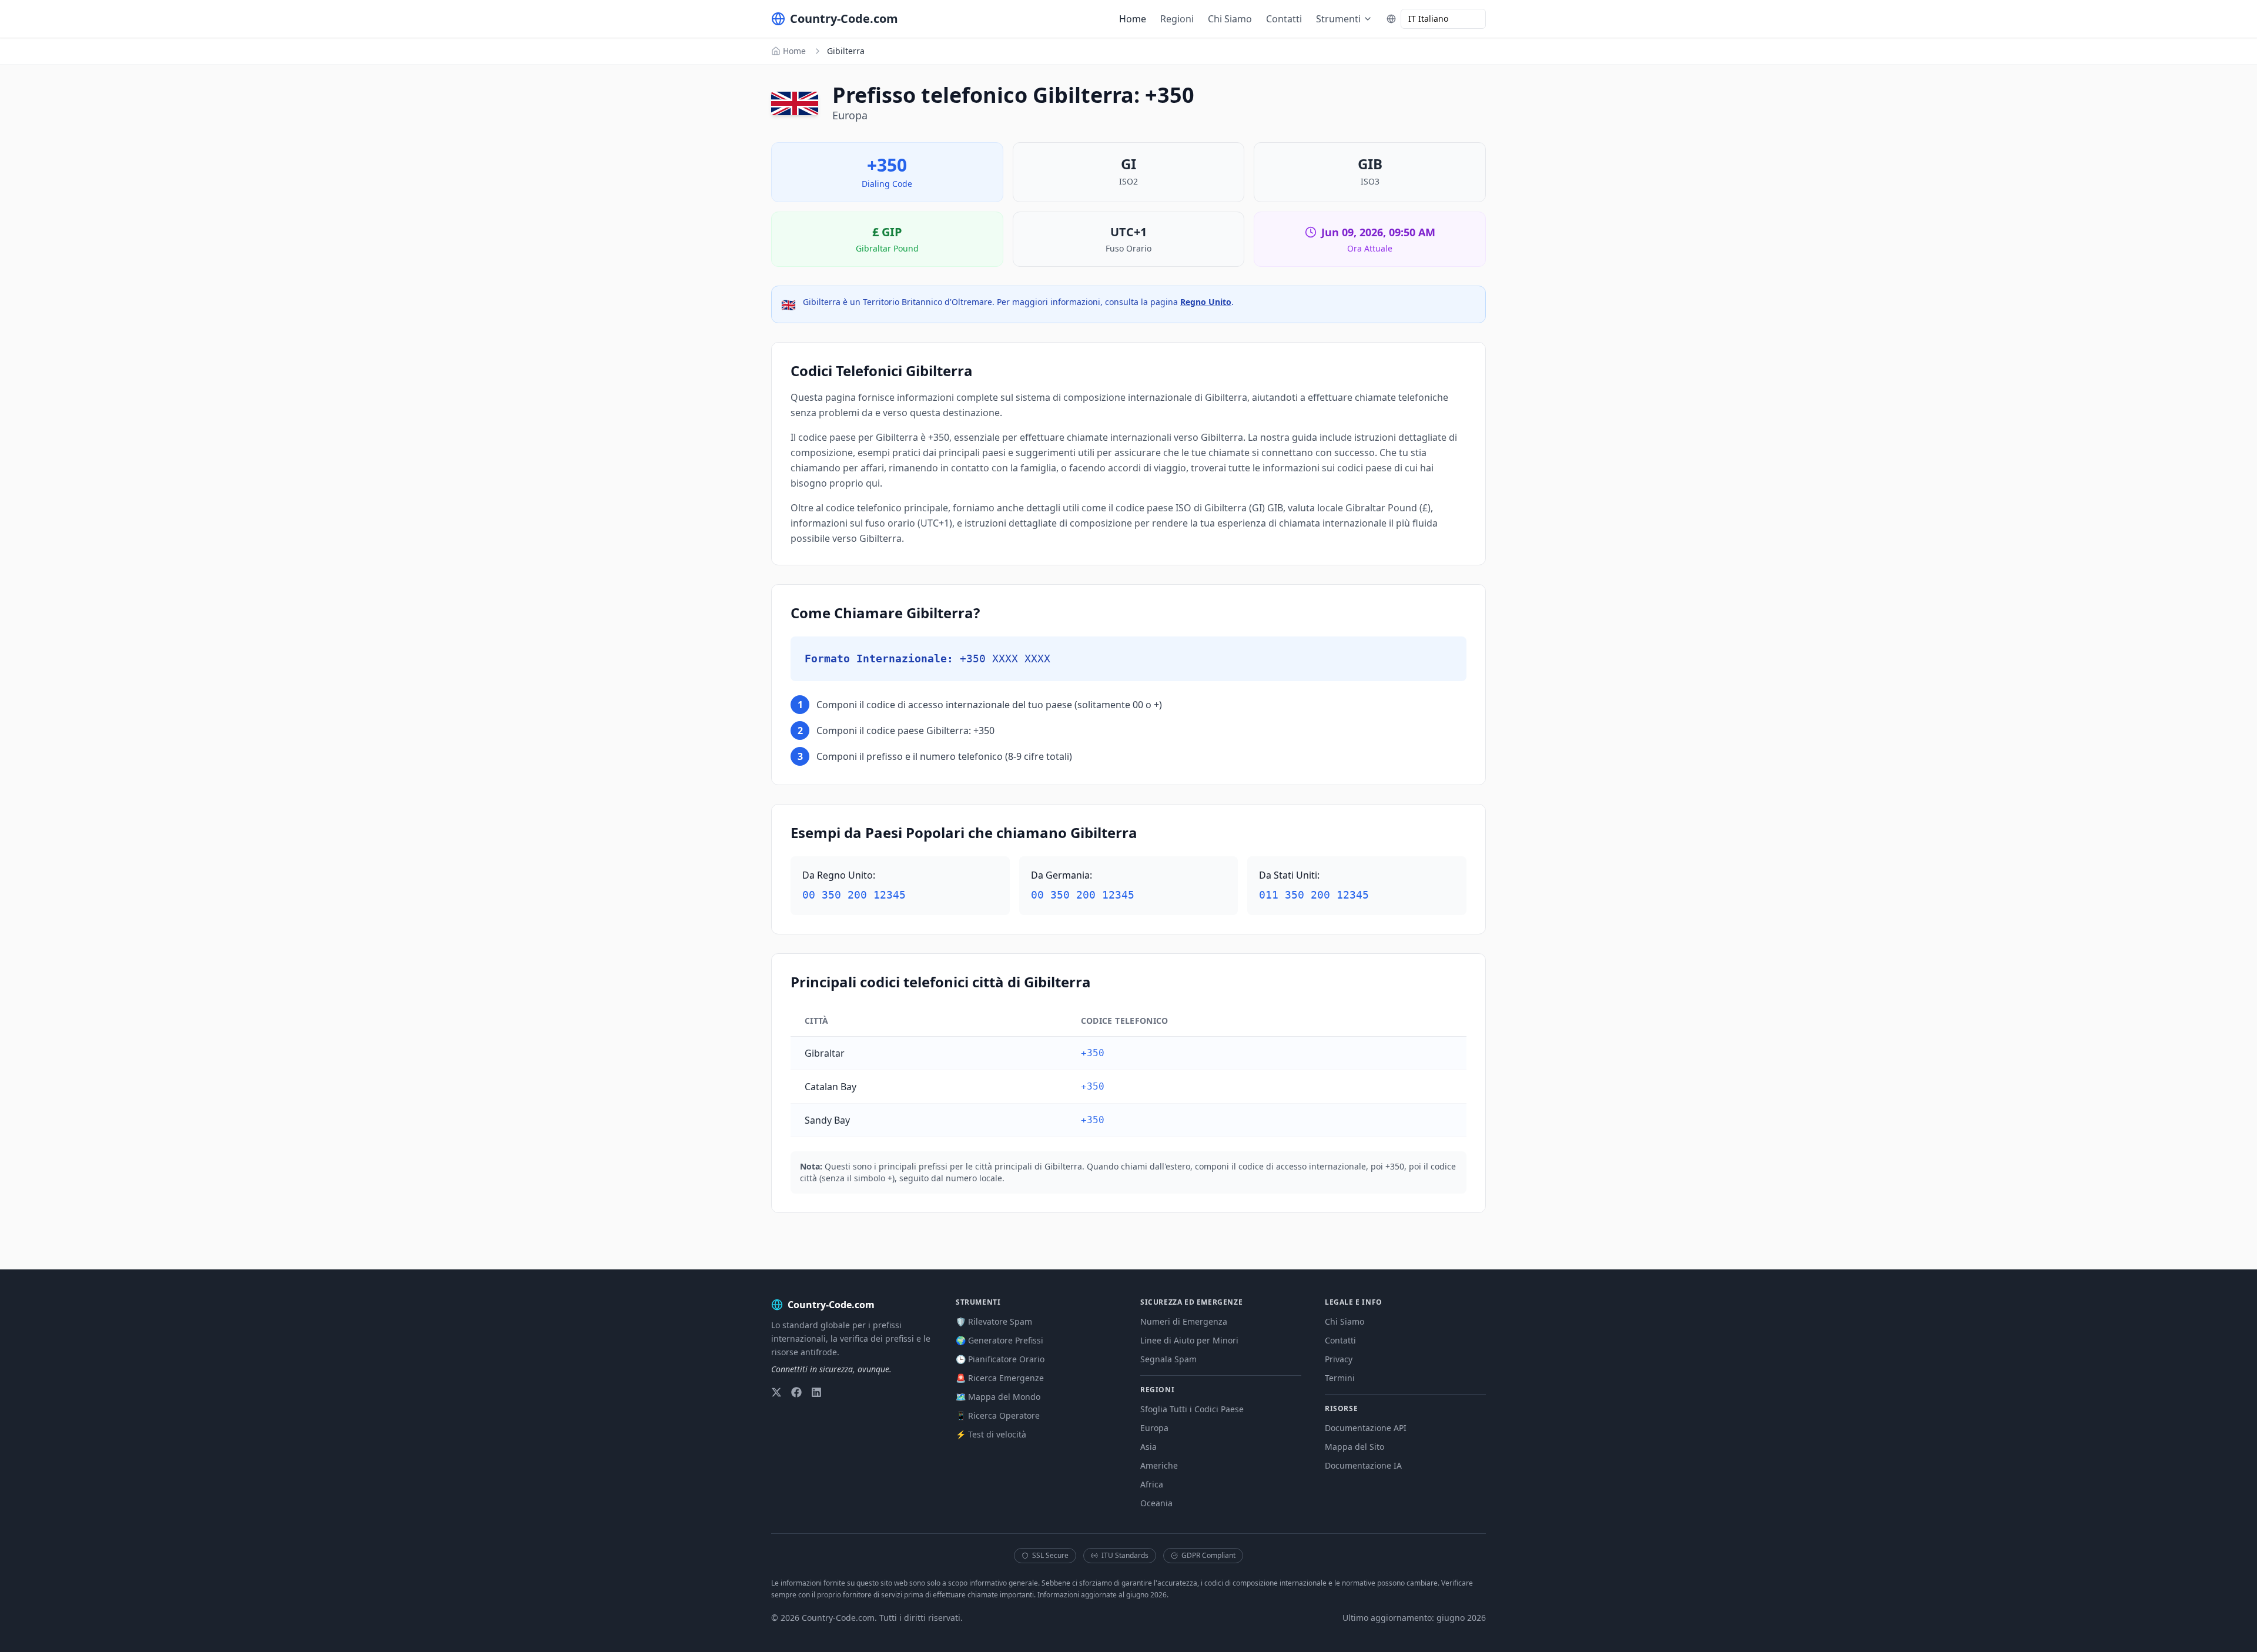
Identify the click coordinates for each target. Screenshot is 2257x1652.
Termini (1340, 1378)
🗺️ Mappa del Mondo (998, 1397)
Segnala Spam (1168, 1359)
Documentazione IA (1363, 1465)
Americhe (1159, 1465)
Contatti (1284, 19)
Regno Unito (1206, 302)
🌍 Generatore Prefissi (999, 1340)
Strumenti (1338, 19)
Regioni (1177, 19)
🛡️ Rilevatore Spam (994, 1321)
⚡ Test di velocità (991, 1434)
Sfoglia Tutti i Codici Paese (1192, 1409)
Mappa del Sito (1354, 1447)
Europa (1154, 1428)
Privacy (1339, 1359)
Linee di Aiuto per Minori (1189, 1340)
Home (1133, 19)
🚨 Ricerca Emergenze (1000, 1378)
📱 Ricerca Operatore (998, 1415)
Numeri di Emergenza (1184, 1321)
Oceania (1156, 1503)
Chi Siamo (1230, 19)
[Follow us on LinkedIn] (816, 1392)
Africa (1152, 1484)
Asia (1148, 1447)
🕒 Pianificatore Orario (1000, 1359)
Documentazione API (1366, 1428)
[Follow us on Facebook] (796, 1392)
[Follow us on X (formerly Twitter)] (776, 1392)
